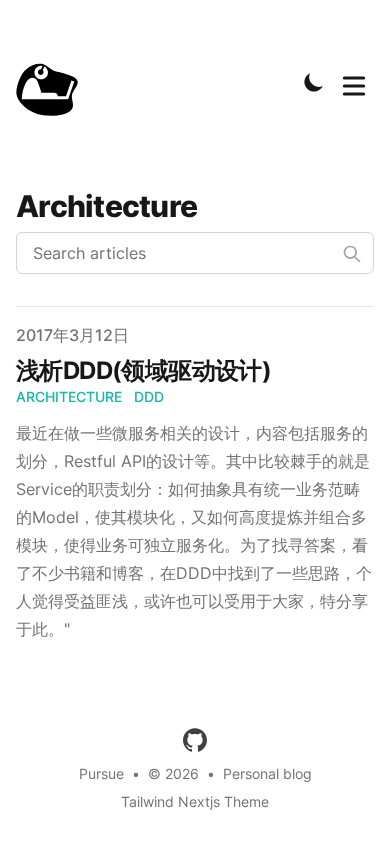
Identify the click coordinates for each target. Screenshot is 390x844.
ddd (149, 396)
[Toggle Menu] (354, 82)
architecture (69, 396)
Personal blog (267, 773)
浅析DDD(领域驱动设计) (143, 370)
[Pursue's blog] (54, 82)
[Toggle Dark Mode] (314, 82)
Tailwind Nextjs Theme (195, 801)
